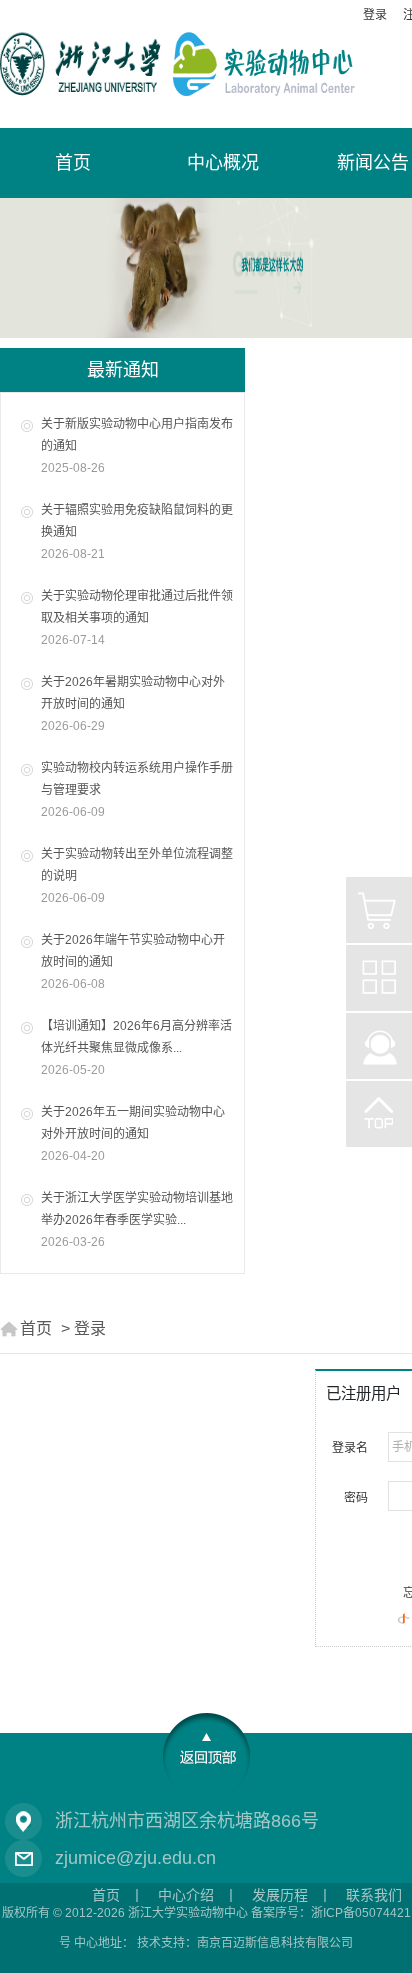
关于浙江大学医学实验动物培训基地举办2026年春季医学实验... (137, 1220)
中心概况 (223, 163)
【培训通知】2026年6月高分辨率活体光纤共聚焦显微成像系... (136, 1048)
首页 (36, 1328)
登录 (375, 15)
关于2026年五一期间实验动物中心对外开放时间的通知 (133, 1134)
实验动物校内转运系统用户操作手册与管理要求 (137, 790)
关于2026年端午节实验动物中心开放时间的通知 (133, 962)
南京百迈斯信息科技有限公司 (275, 1943)
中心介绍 (186, 1895)
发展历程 (280, 1895)
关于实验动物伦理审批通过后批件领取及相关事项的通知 (137, 618)
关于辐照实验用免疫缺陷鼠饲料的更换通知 (137, 532)
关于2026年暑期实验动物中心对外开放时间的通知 (133, 704)
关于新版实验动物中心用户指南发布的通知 (137, 446)
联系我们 (374, 1895)
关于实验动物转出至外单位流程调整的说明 (137, 876)
